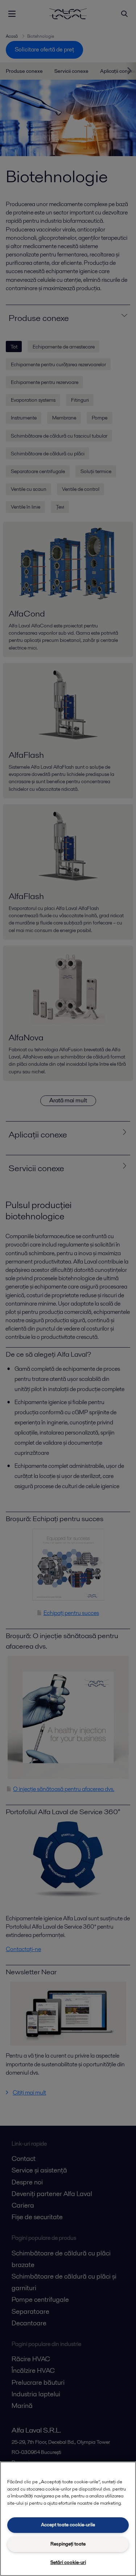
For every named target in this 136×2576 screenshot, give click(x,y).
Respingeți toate (68, 2544)
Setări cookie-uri (68, 2562)
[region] (68, 2519)
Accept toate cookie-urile (68, 2525)
